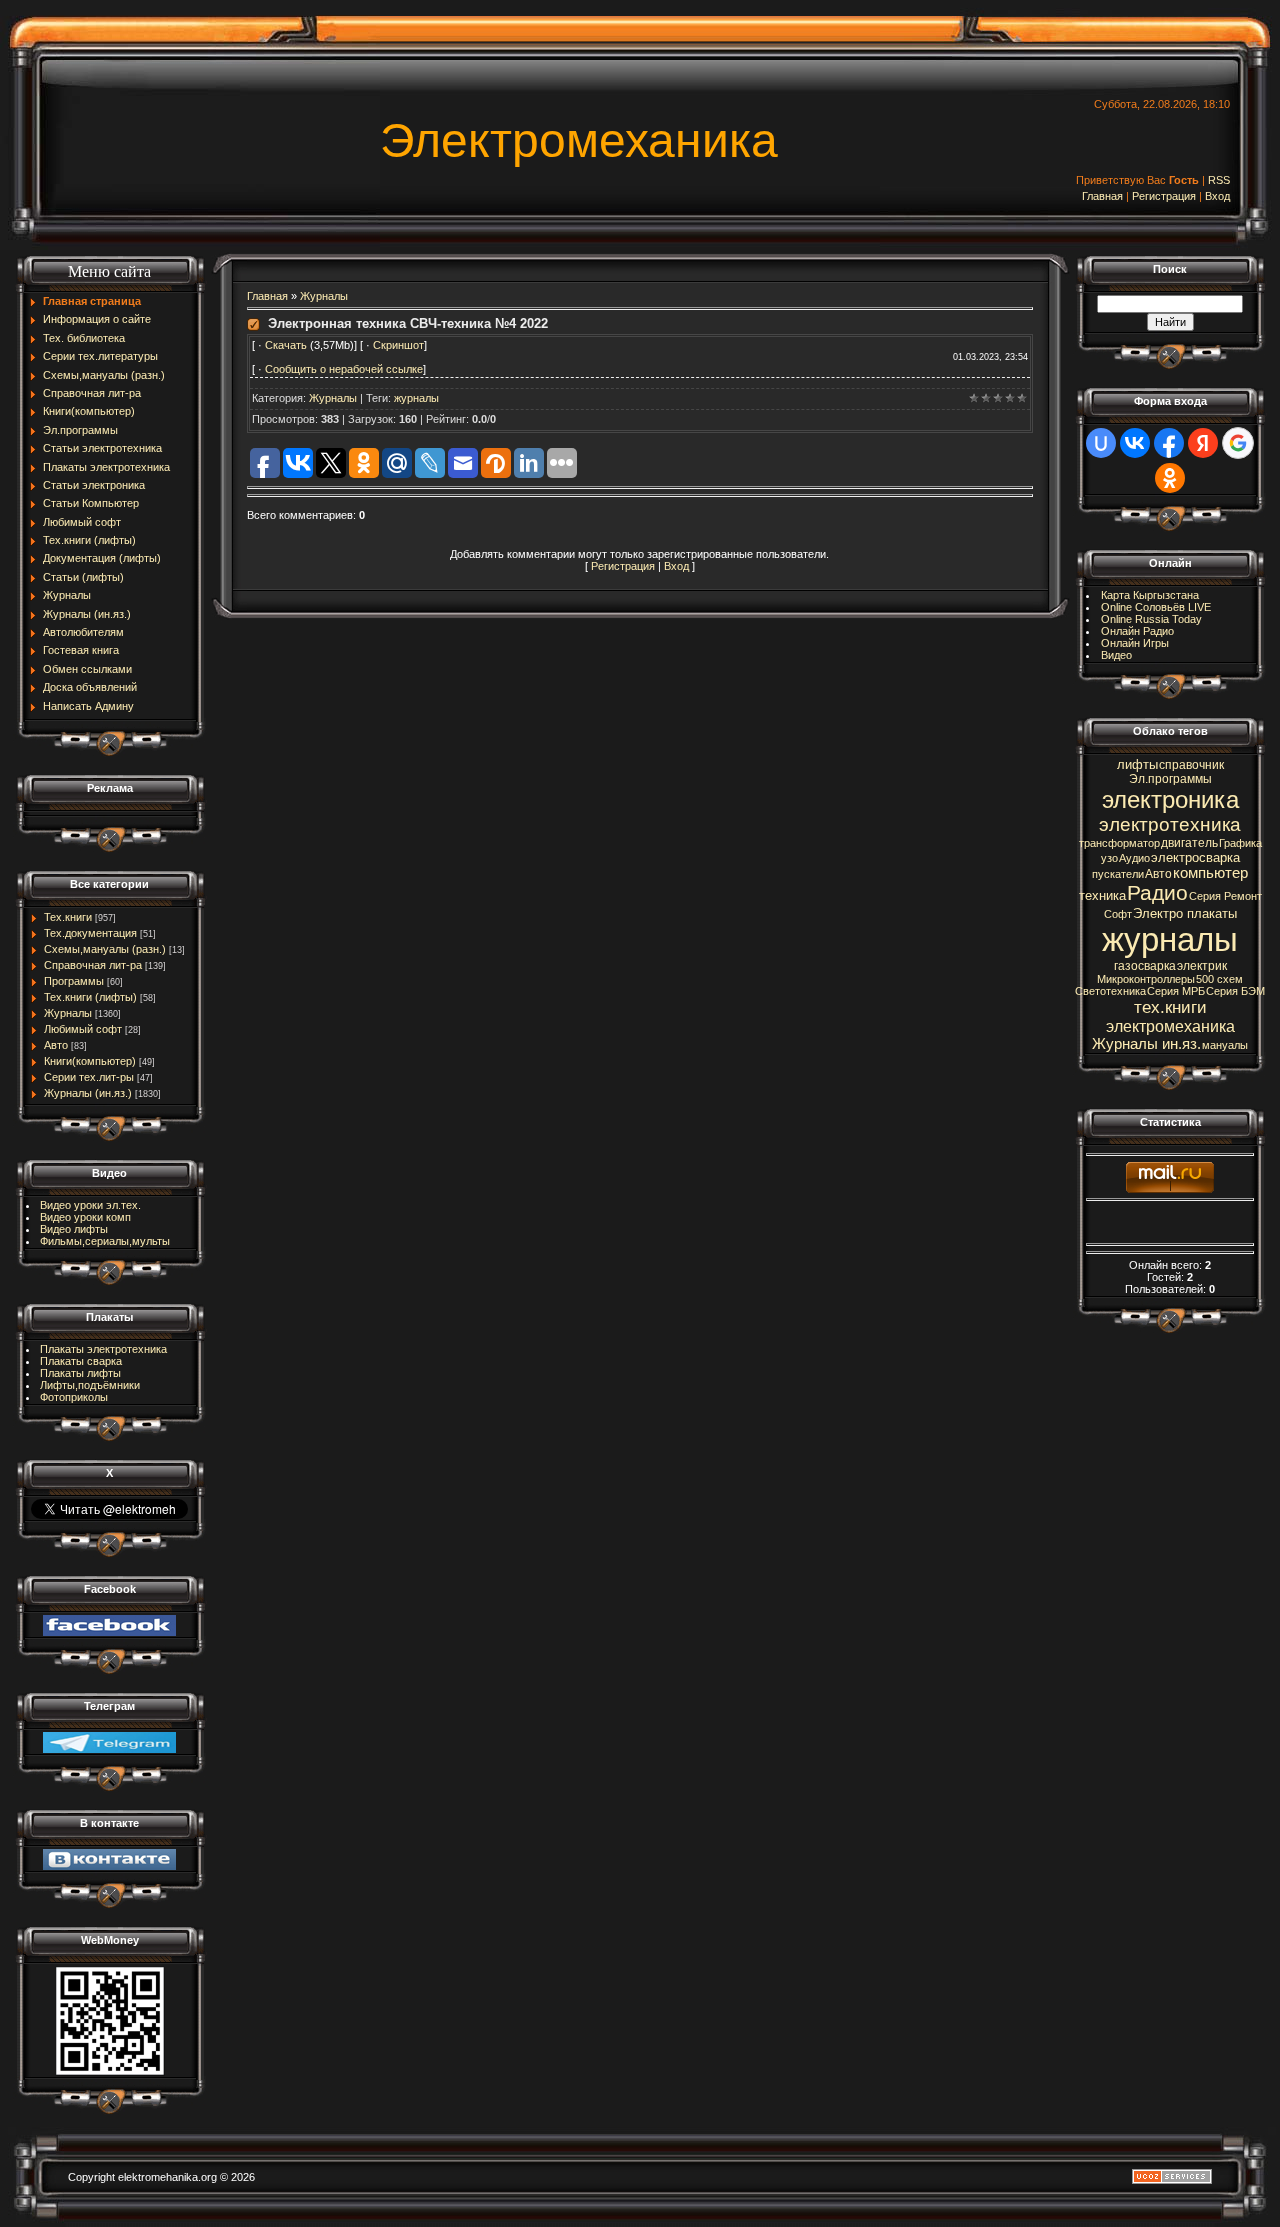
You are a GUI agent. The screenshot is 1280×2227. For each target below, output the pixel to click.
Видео (1116, 655)
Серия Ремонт (1225, 896)
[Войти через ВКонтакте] (1135, 443)
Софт (1118, 914)
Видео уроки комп (85, 1217)
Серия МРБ (1176, 991)
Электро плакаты (1185, 913)
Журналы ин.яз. (1146, 1044)
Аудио (1134, 858)
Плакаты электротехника (103, 1349)
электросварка (1195, 857)
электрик (1202, 966)
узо (1109, 858)
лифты (1137, 764)
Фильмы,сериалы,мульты (105, 1241)
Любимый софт (83, 1029)
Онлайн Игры (1135, 643)
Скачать (287, 345)
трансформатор (1119, 843)
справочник (1191, 765)
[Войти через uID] (1101, 443)
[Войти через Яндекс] (1203, 443)
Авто (56, 1045)
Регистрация (1164, 196)
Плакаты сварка (81, 1361)
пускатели (1118, 874)
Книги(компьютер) (90, 1061)
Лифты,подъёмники (90, 1385)
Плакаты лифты (80, 1373)
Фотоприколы (74, 1397)
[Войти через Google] (1238, 443)
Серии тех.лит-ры (89, 1077)
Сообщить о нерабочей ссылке (344, 369)
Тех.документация (90, 933)
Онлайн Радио (1137, 631)
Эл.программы (1170, 779)
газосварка (1145, 966)
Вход (1217, 196)
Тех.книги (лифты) (90, 997)
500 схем (1219, 979)
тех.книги (1170, 1007)
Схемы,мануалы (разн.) (105, 949)
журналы (416, 398)
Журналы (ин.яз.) (88, 1093)
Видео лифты (74, 1229)
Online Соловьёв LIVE (1156, 607)
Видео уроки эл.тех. (90, 1205)
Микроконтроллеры (1146, 979)
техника (1102, 895)
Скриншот (398, 345)
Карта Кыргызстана (1150, 595)
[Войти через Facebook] (1169, 443)
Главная (1102, 196)
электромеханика (1170, 1026)
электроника (1170, 799)
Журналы (68, 1013)
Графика (1240, 843)
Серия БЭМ (1235, 991)
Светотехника (1110, 991)
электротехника (1170, 824)
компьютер (1210, 873)
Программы (74, 981)
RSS (1219, 180)
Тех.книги (68, 917)
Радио (1157, 893)
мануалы (1225, 1045)
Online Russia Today (1151, 619)
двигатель (1189, 843)
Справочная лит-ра (93, 965)
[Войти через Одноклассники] (1170, 478)
